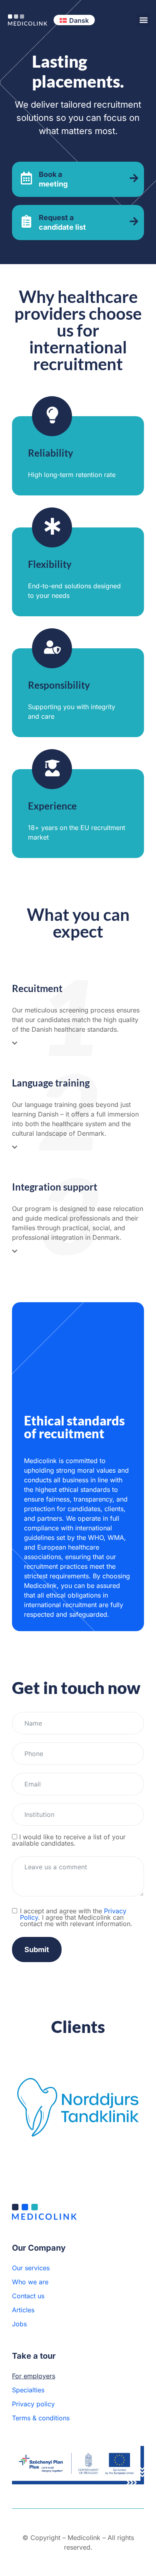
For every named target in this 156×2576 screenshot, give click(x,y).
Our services (31, 2268)
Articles (23, 2310)
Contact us (28, 2296)
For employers (34, 2376)
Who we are (30, 2282)
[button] (143, 20)
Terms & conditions (41, 2418)
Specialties (28, 2390)
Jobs (19, 2324)
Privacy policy (33, 2404)
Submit (37, 1950)
